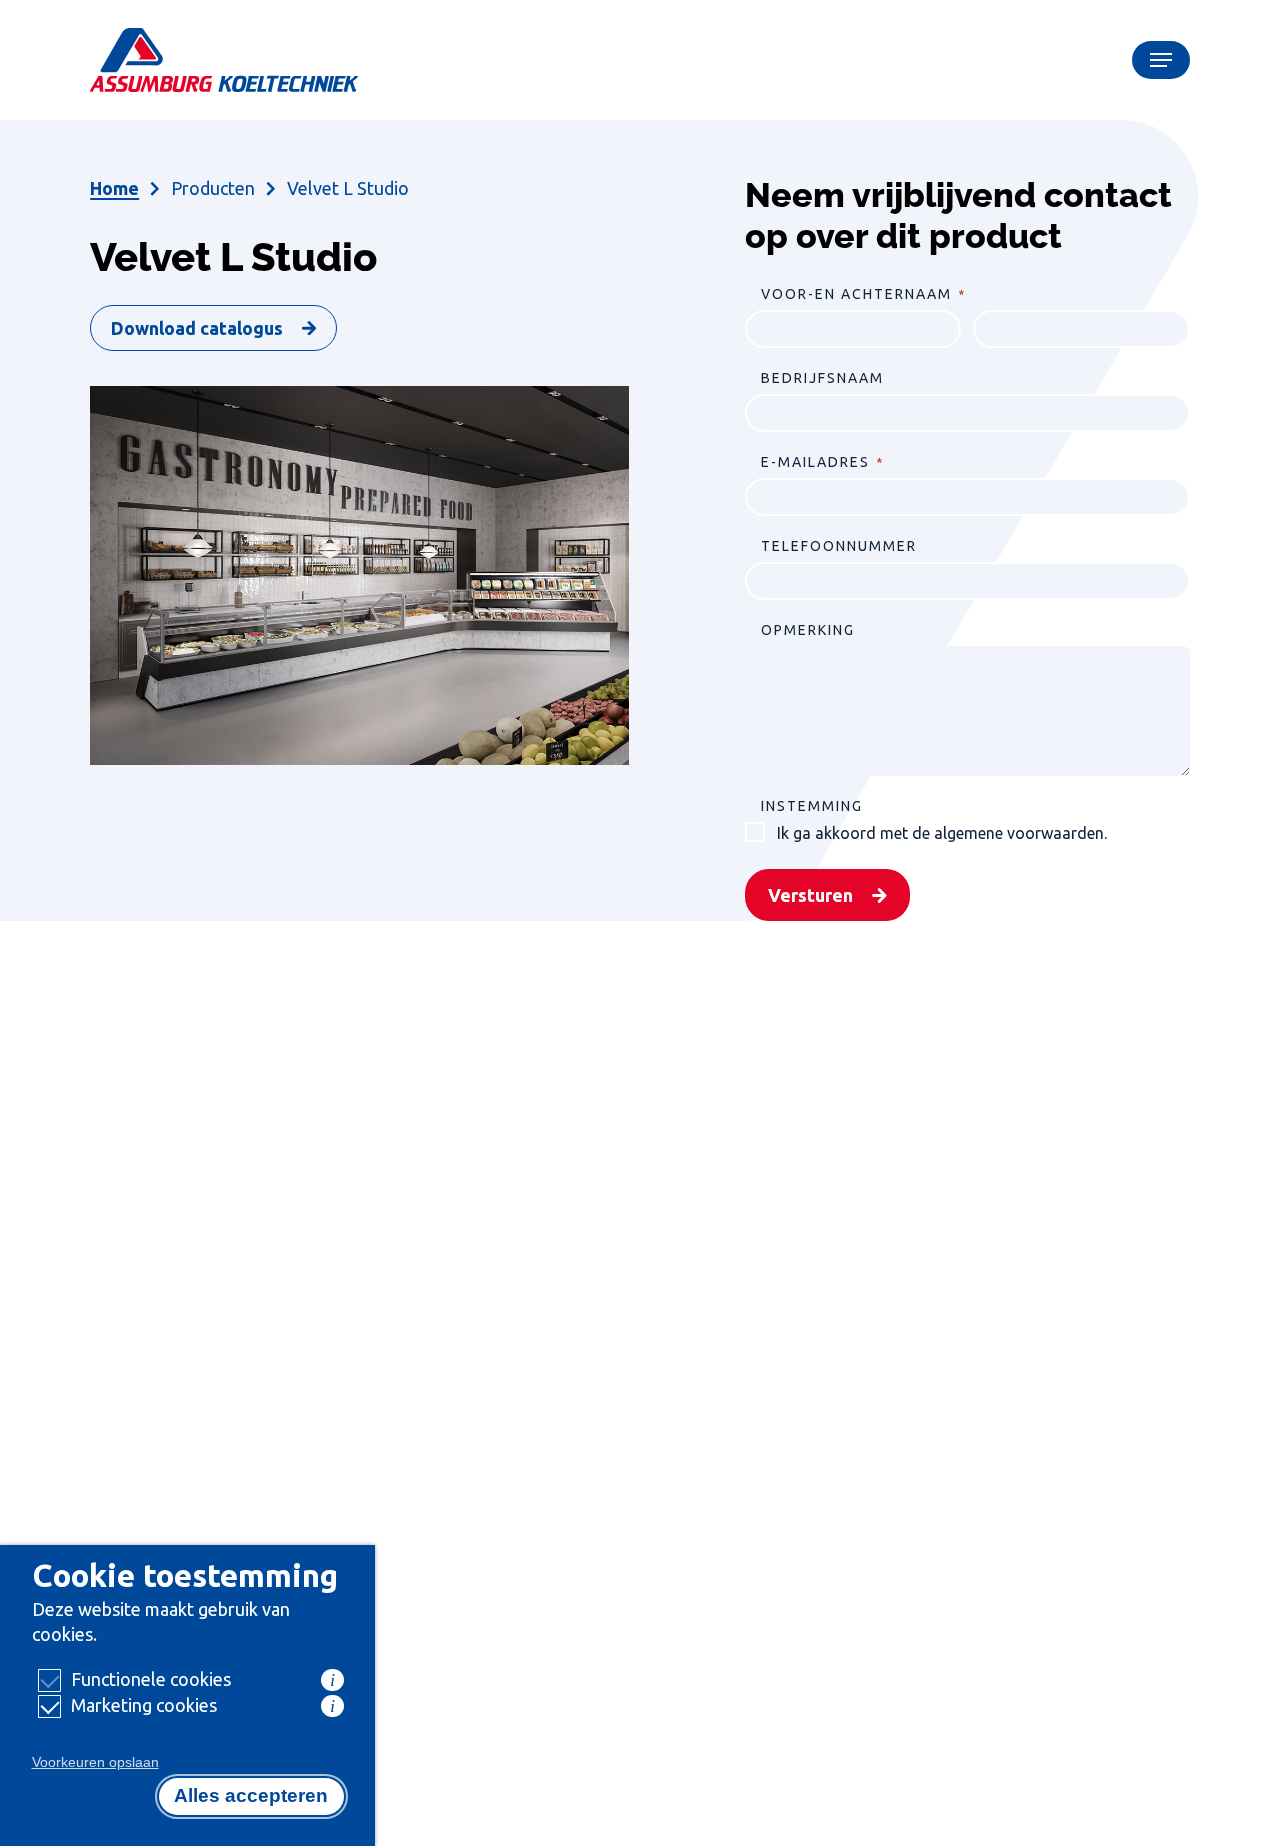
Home (114, 188)
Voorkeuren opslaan (95, 1762)
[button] (1161, 60)
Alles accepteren (251, 1795)
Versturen (810, 895)
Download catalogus (197, 328)
